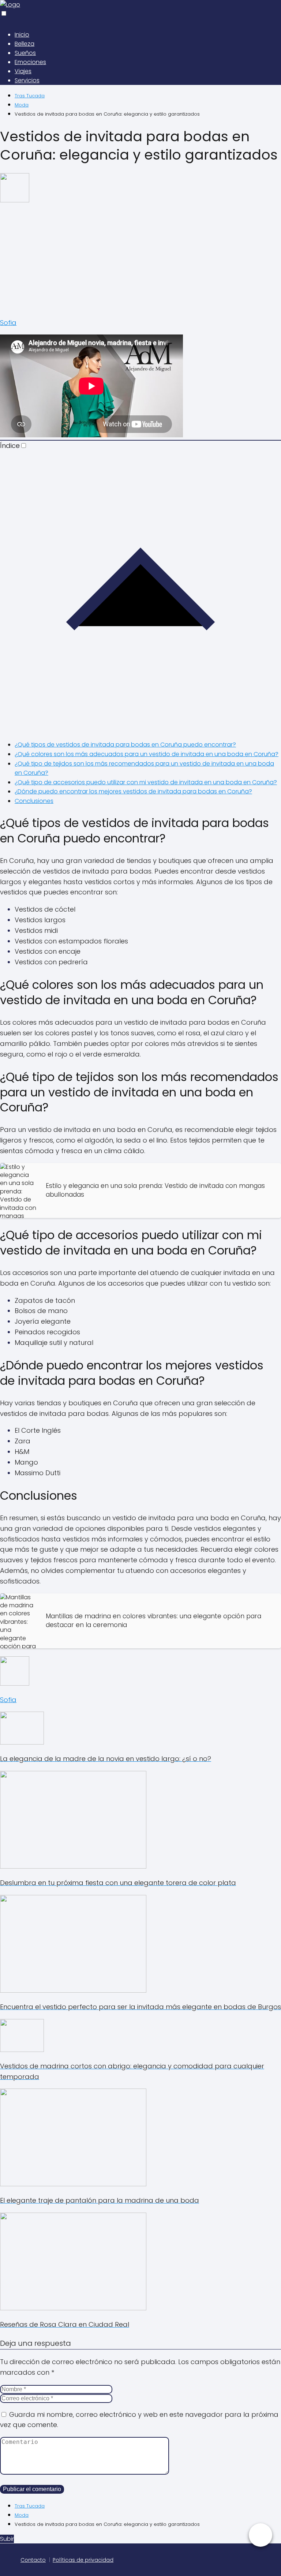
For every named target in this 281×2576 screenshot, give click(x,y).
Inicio (22, 35)
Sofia (8, 323)
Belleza (25, 44)
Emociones (30, 62)
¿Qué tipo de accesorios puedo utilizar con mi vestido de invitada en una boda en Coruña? (146, 782)
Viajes (23, 71)
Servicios (27, 80)
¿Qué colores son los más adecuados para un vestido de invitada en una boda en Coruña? (147, 754)
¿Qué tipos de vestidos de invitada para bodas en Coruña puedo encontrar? (125, 745)
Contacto (33, 2560)
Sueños (25, 53)
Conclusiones (34, 801)
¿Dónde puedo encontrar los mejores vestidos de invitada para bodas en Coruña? (133, 791)
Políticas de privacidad (83, 2560)
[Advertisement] (140, 260)
